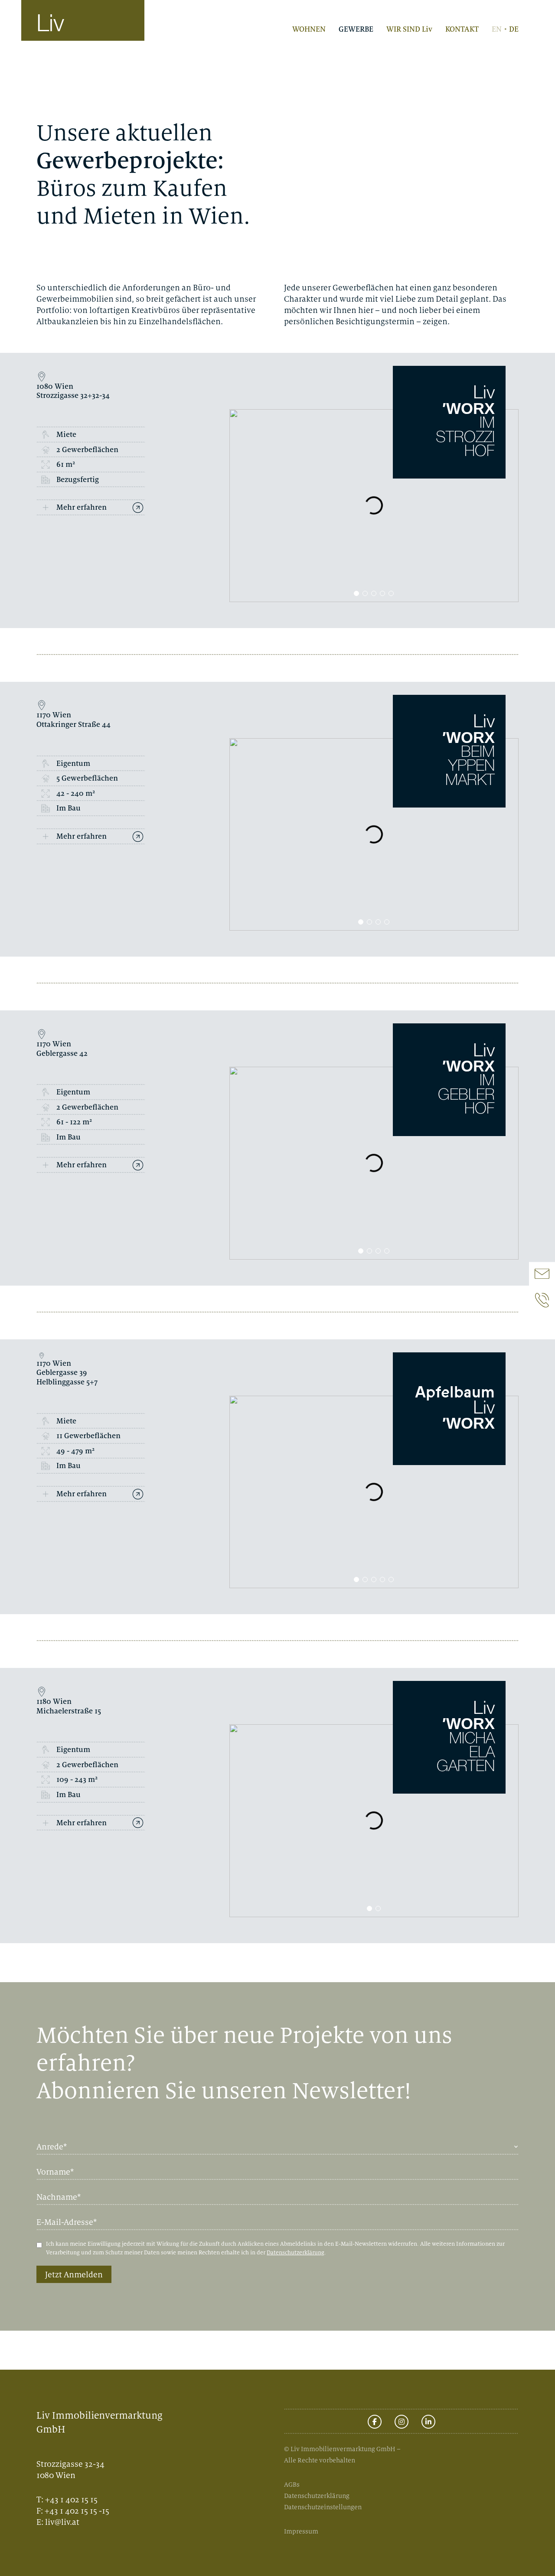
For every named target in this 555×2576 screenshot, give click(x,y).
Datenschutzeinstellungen (323, 2507)
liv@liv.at (62, 2522)
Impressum (301, 2531)
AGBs (292, 2484)
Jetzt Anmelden (74, 2274)
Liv (50, 25)
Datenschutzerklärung (295, 2252)
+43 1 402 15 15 (71, 2499)
